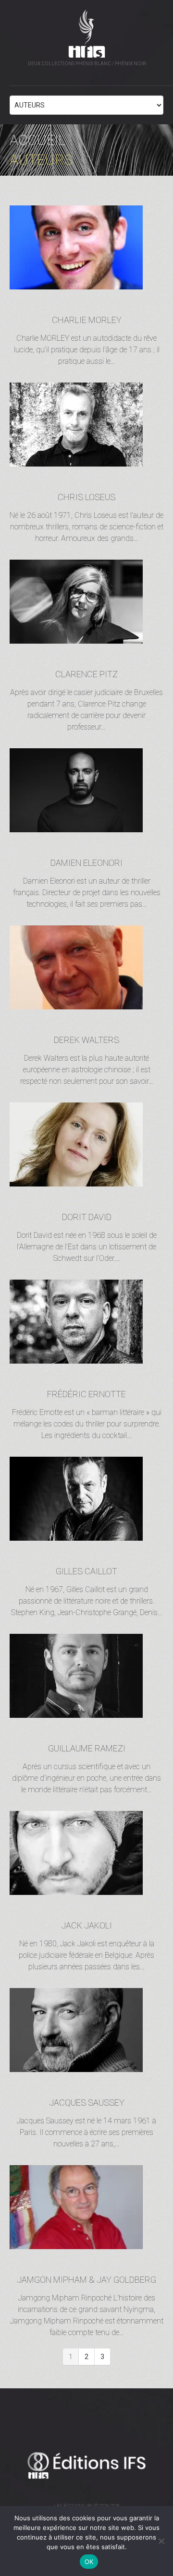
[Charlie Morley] (86, 248)
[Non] (161, 2541)
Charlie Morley (87, 320)
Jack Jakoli (86, 1925)
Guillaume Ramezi (87, 1748)
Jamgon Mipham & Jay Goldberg (86, 2280)
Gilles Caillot (86, 1571)
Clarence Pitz (86, 674)
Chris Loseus (86, 497)
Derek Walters (86, 1040)
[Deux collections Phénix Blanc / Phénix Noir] (87, 2465)
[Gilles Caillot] (86, 1499)
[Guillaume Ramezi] (86, 1676)
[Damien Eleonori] (86, 791)
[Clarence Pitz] (86, 602)
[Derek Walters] (86, 968)
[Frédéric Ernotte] (86, 1322)
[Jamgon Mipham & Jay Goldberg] (86, 2207)
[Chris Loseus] (86, 425)
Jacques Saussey (87, 2103)
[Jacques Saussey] (86, 2030)
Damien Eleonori (86, 863)
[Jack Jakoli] (86, 1853)
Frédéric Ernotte (86, 1394)
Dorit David (87, 1217)
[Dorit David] (86, 1145)
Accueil (38, 140)
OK (89, 2562)
